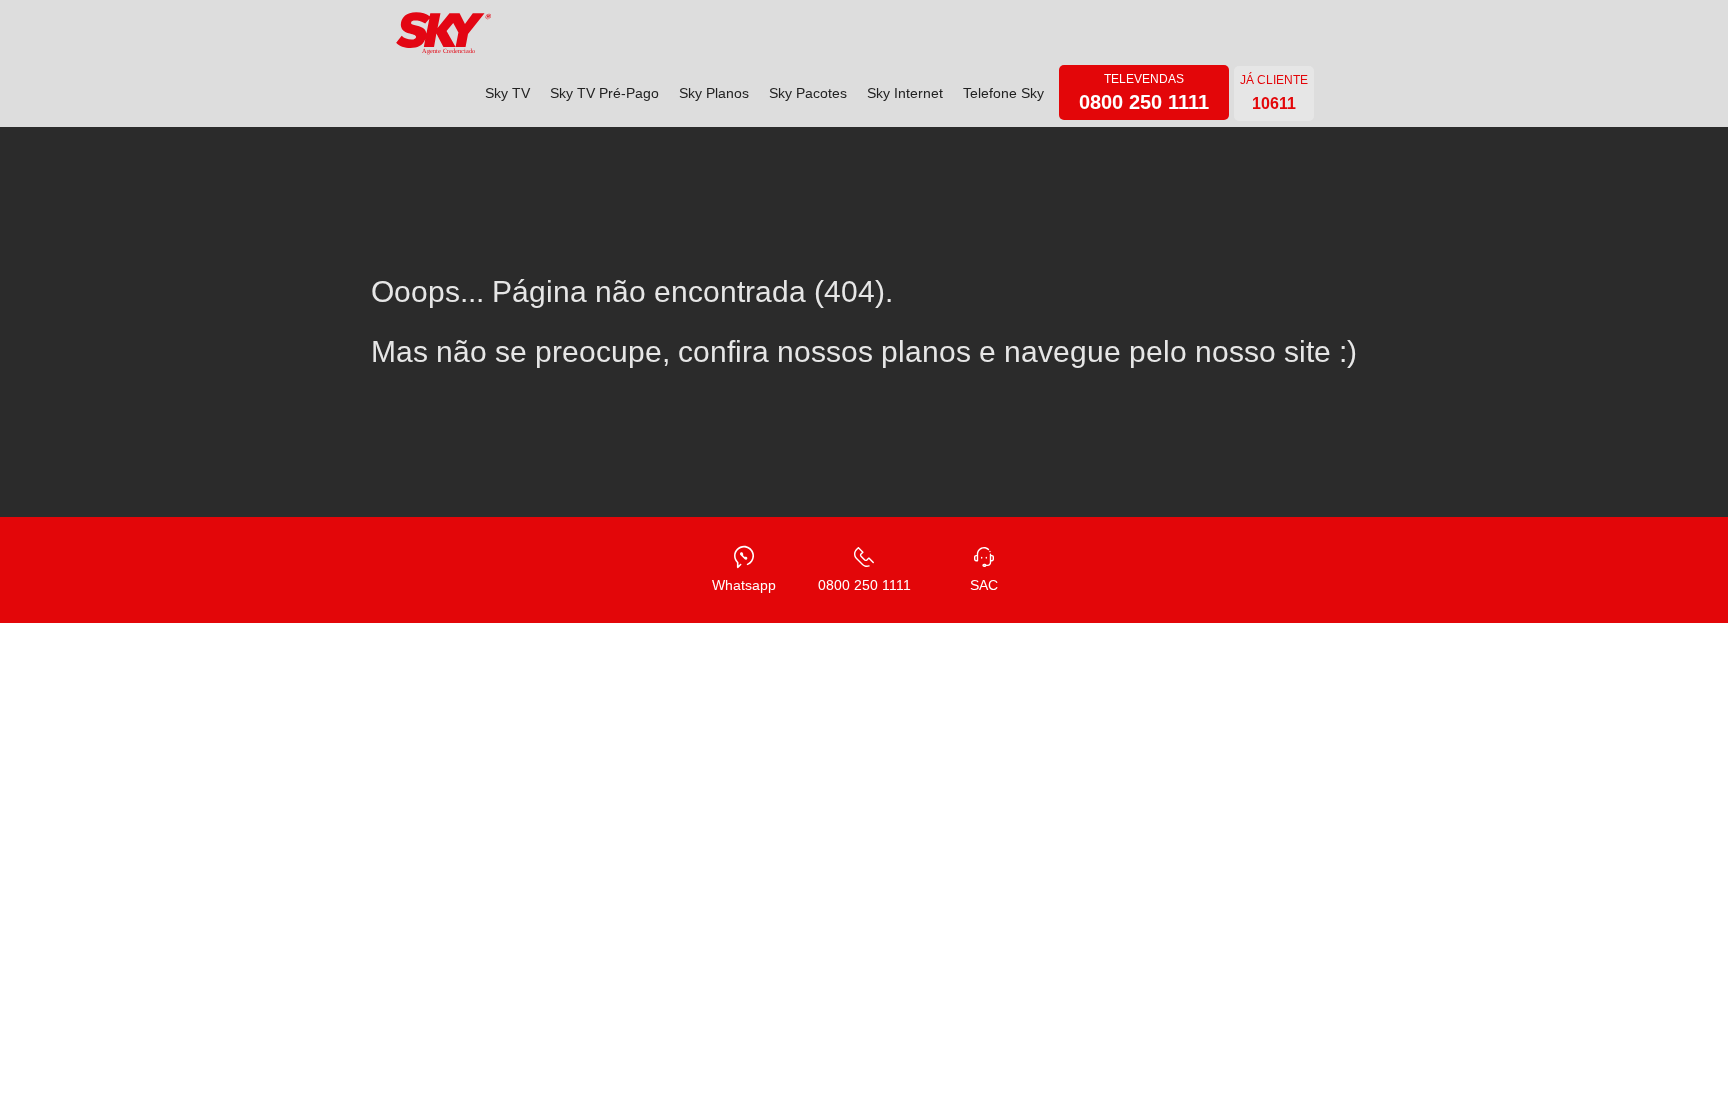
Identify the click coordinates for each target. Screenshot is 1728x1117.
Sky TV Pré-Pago (604, 93)
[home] (444, 33)
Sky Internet (905, 93)
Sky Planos (714, 93)
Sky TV (507, 93)
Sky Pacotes (808, 93)
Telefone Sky (1003, 93)
